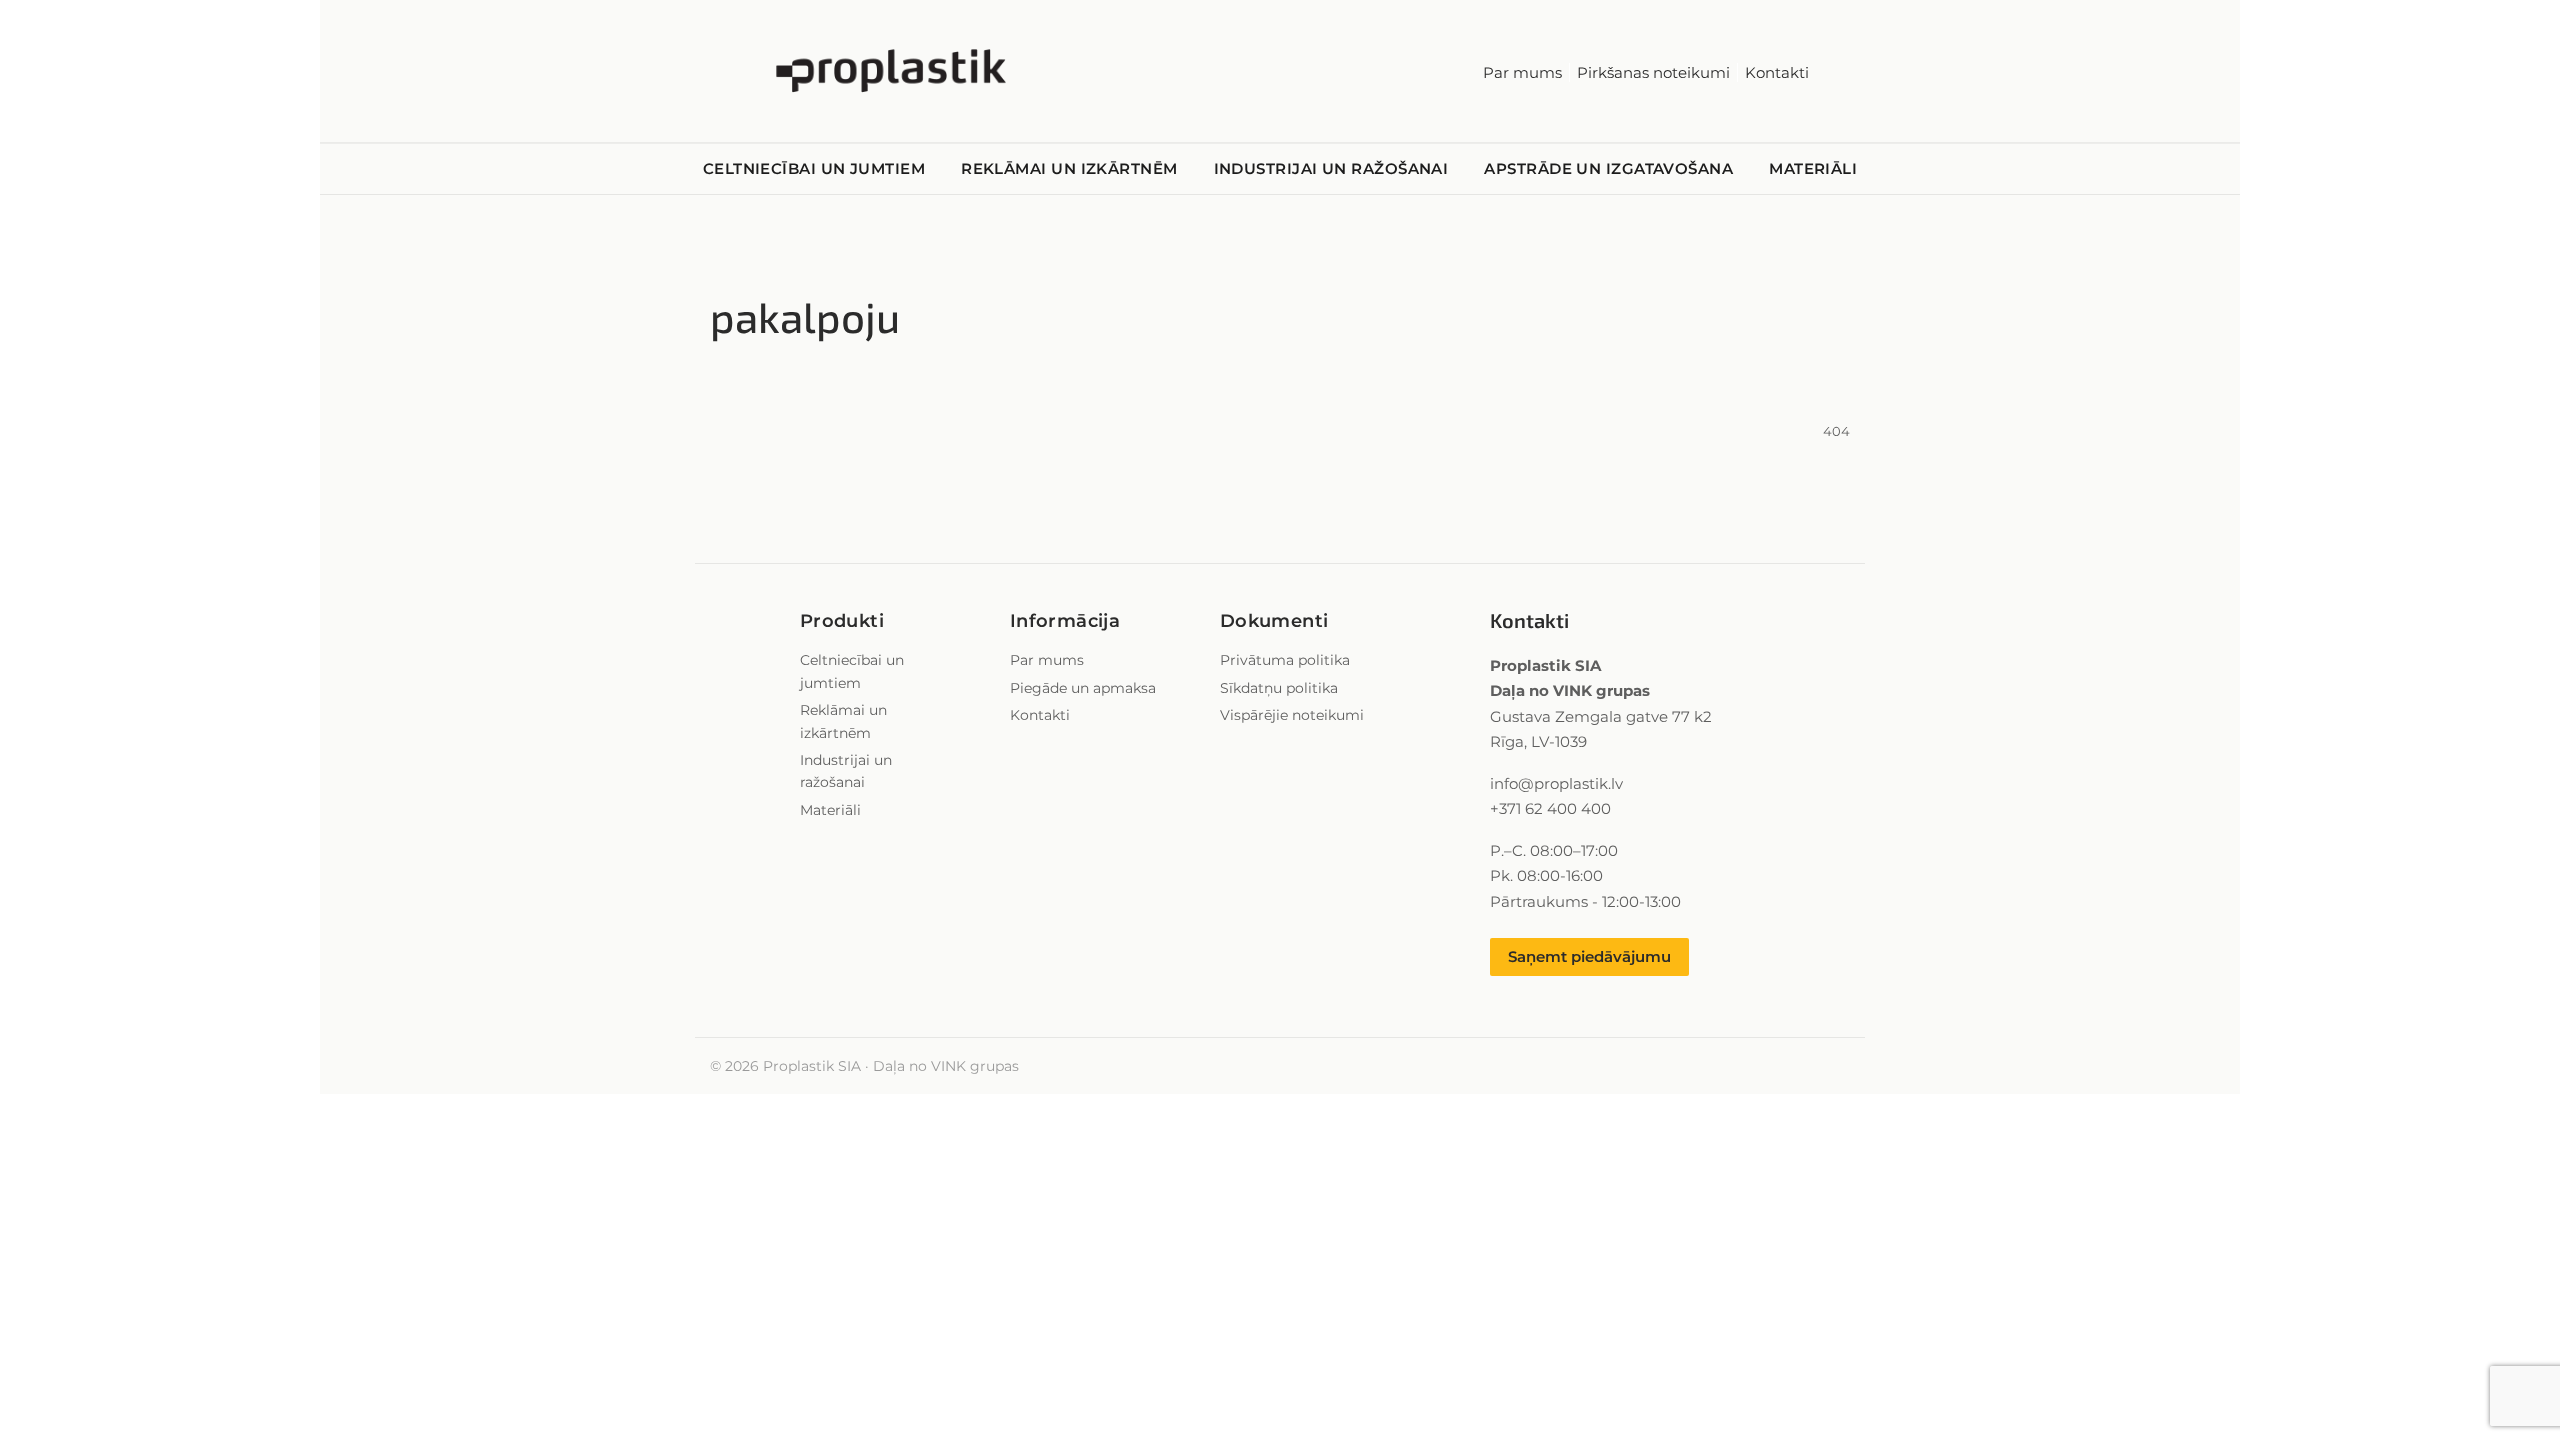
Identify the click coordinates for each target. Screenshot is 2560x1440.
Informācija (1065, 621)
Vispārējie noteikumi (1292, 715)
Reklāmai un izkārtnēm (1069, 168)
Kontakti (1777, 72)
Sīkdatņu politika (1279, 688)
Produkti (842, 621)
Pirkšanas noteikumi (1653, 72)
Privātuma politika (1285, 660)
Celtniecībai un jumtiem (814, 168)
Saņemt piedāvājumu (1589, 956)
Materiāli (1813, 168)
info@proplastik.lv (1556, 783)
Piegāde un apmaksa (1083, 688)
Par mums (1522, 72)
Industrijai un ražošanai (1331, 168)
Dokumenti (1274, 621)
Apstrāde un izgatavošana (1608, 168)
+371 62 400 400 (1550, 808)
